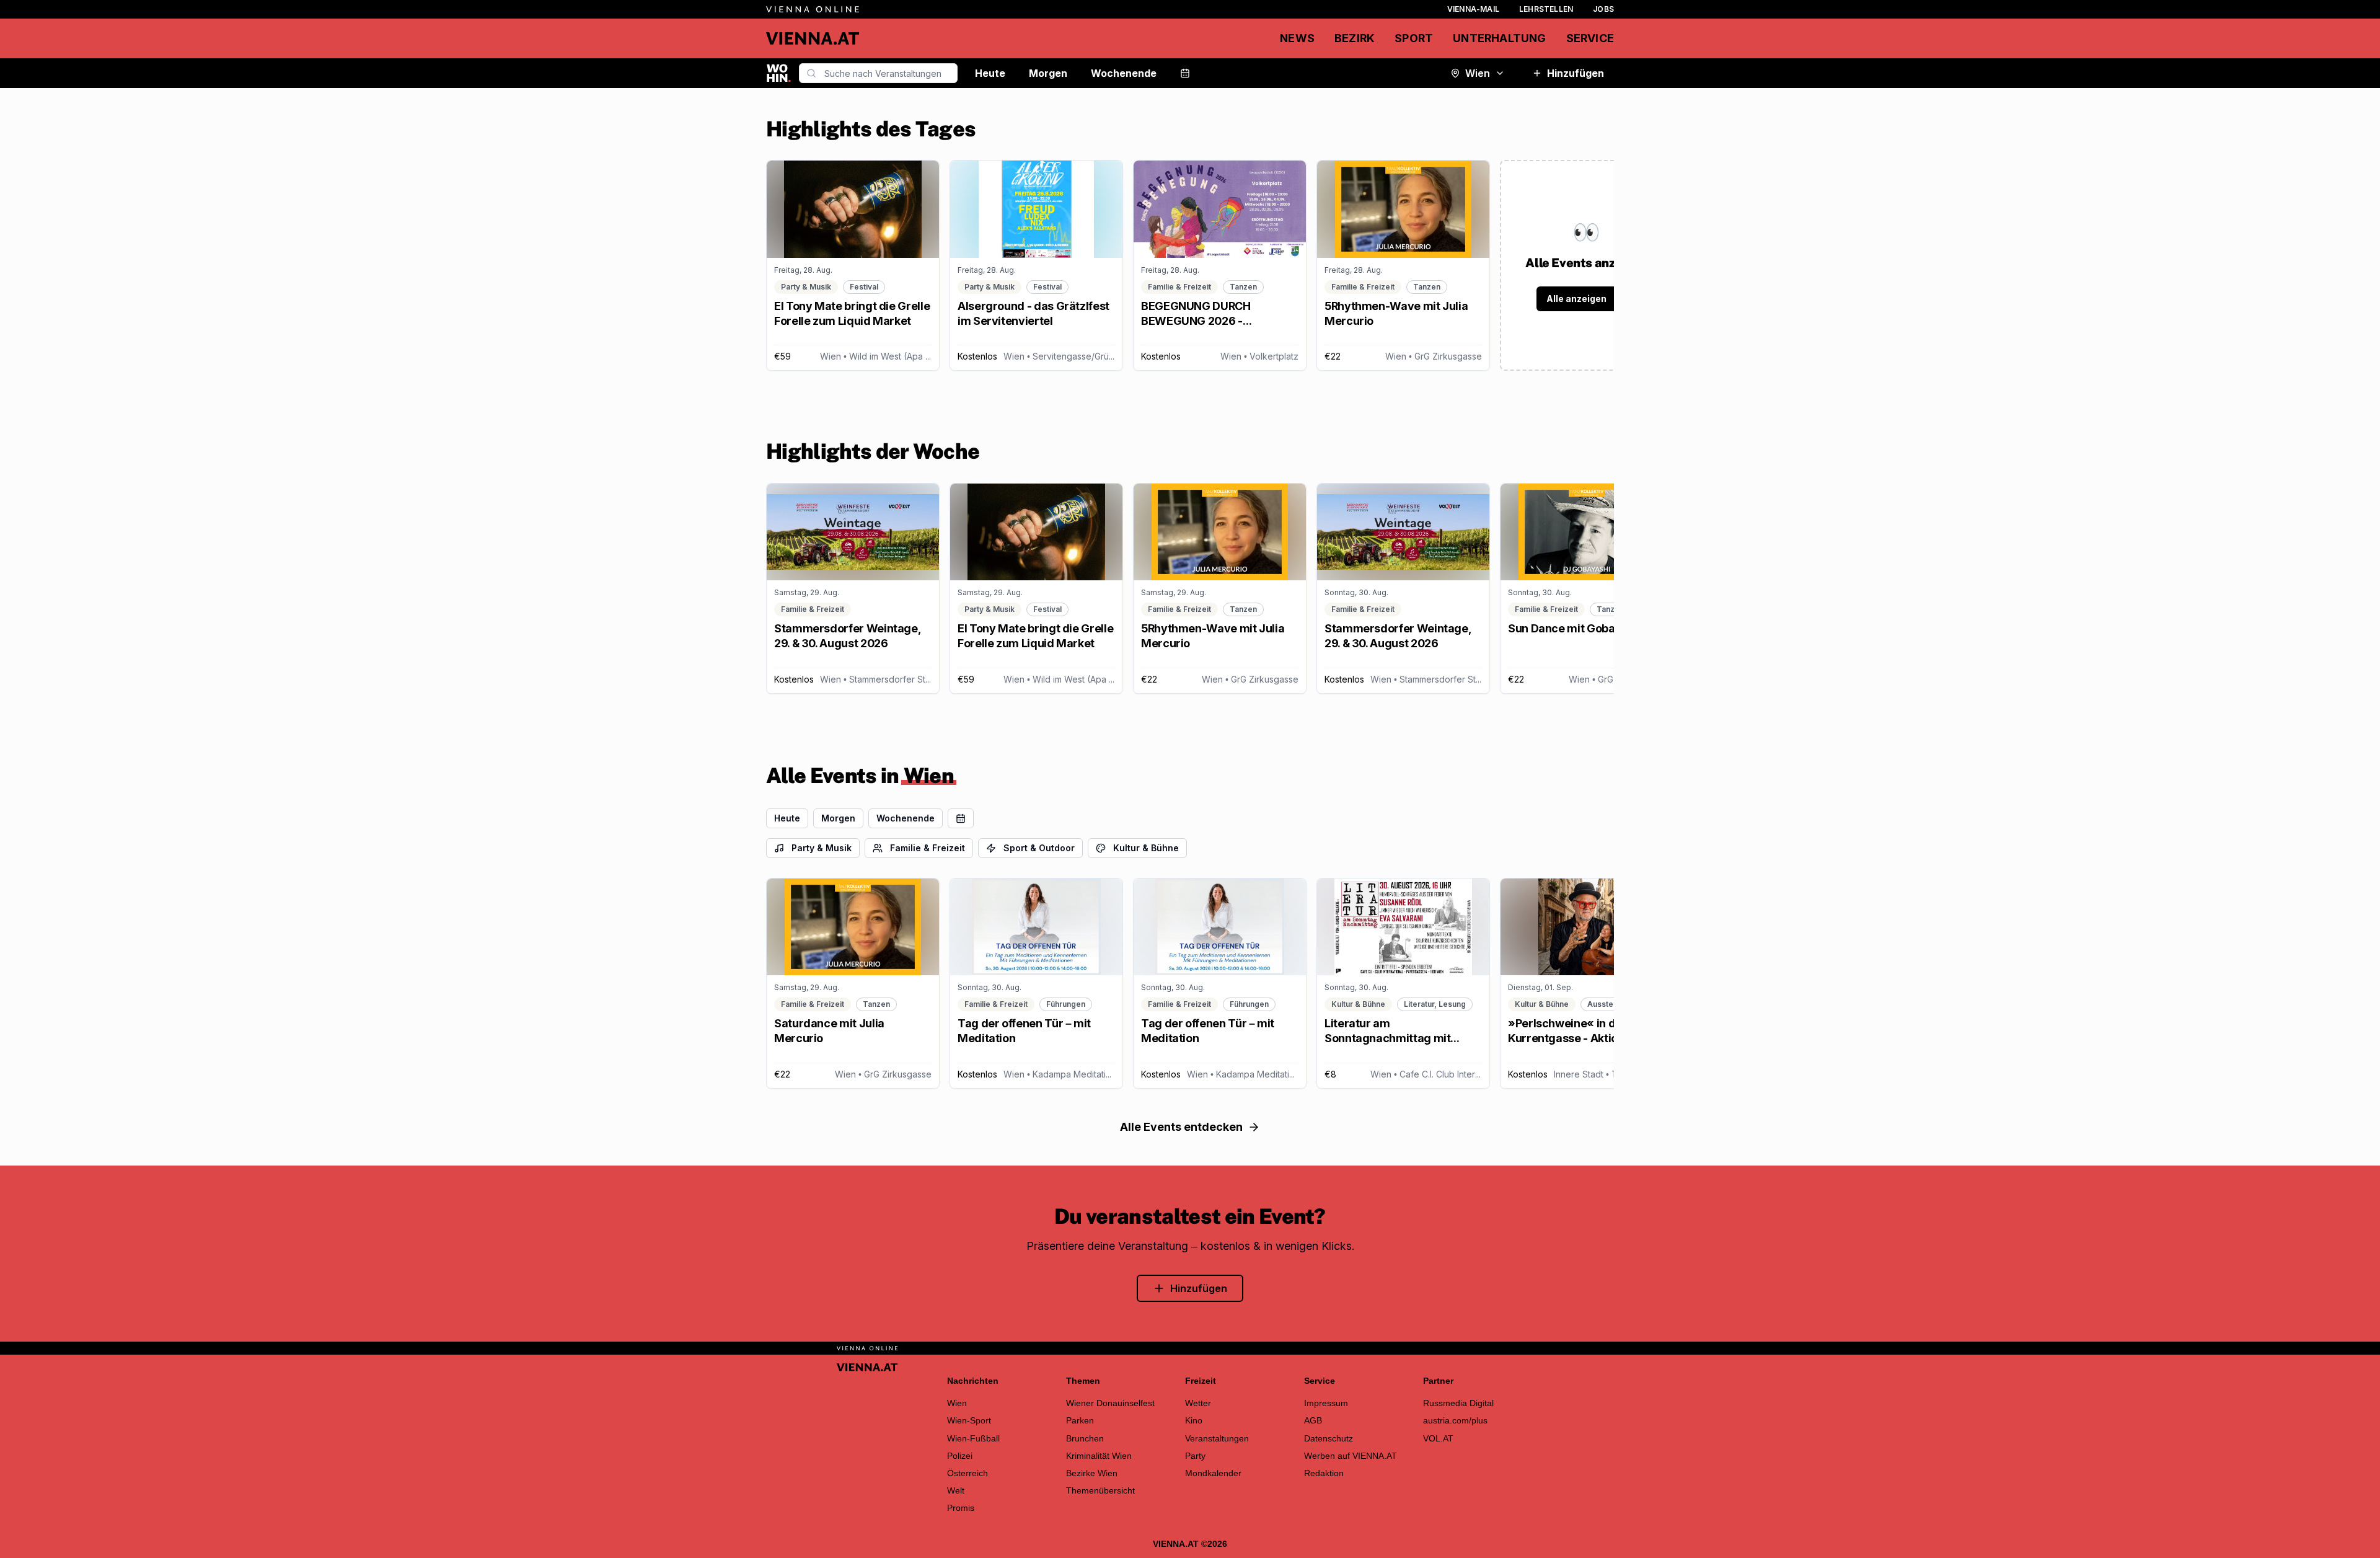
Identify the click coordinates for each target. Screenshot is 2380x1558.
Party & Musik (822, 848)
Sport (1414, 38)
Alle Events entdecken (1181, 1127)
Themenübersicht (1100, 1490)
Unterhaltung (1499, 38)
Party (1195, 1456)
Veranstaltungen (1217, 1438)
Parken (1080, 1420)
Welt (956, 1490)
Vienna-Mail (1473, 9)
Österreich (967, 1473)
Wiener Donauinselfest (1110, 1403)
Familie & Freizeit (928, 848)
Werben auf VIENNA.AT (1351, 1456)
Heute (990, 73)
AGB (1313, 1420)
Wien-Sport (969, 1420)
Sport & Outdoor (1039, 848)
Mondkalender (1213, 1473)
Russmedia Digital (1458, 1403)
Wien (1478, 73)
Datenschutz (1329, 1438)
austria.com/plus (1455, 1420)
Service (1590, 38)
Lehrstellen (1546, 9)
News (1297, 38)
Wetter (1198, 1403)
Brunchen (1085, 1438)
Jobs (1603, 9)
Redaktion (1324, 1473)
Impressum (1326, 1403)
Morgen (1048, 73)
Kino (1194, 1420)
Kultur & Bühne (1146, 848)
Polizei (960, 1456)
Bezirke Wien (1092, 1473)
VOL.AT (1438, 1438)
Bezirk (1355, 38)
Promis (961, 1508)
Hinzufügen (1576, 73)
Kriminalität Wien (1099, 1456)
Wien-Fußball (973, 1438)
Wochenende (1124, 73)
